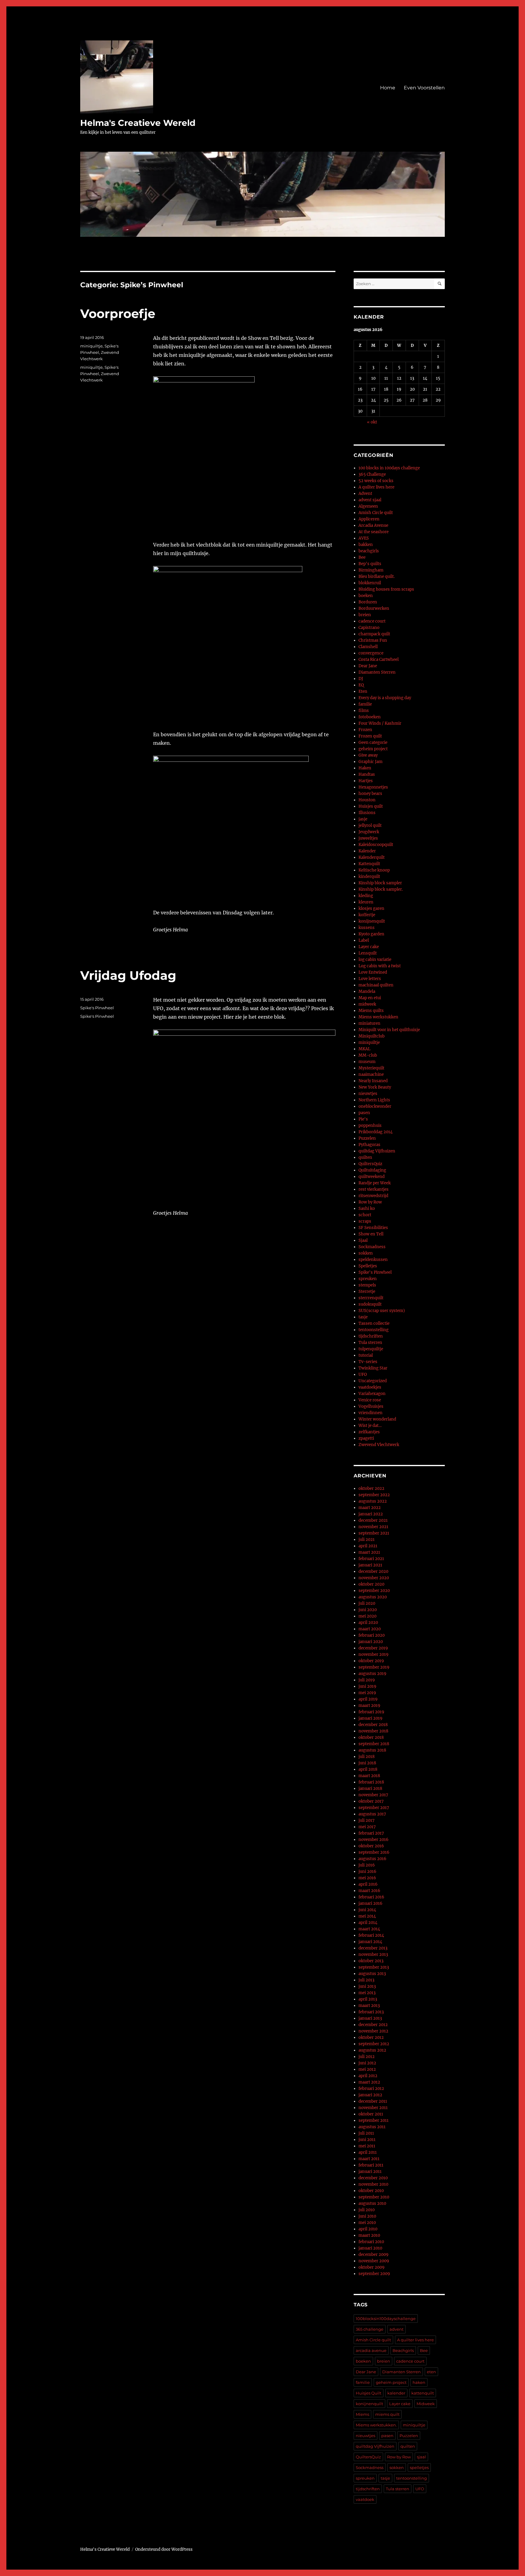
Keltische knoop (374, 870)
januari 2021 (370, 1565)
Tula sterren (370, 1343)
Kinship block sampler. (381, 889)
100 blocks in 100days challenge (389, 468)
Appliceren (369, 519)
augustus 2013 (372, 1974)
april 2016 (368, 1884)
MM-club (368, 1055)
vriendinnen (371, 1413)
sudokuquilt (370, 1304)
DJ (361, 679)
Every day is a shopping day (385, 698)
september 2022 (374, 1495)
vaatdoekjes (370, 1387)
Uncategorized (373, 1381)
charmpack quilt (374, 634)
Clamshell (368, 647)
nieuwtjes (368, 1094)
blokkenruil (370, 583)
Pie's (363, 1119)
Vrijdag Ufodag (128, 975)
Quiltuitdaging (372, 1170)
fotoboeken (370, 717)
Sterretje (367, 1291)
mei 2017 (367, 1827)
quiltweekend (372, 1177)
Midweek (426, 2404)
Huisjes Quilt (369, 2393)
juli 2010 (367, 2210)
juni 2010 (367, 2216)
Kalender (367, 851)
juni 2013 (367, 1986)
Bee (362, 557)
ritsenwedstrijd (373, 1196)
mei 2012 (367, 2069)
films (364, 711)
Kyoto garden (371, 934)
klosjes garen (371, 908)
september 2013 (374, 1967)
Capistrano (369, 628)
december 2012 (373, 2025)
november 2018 (373, 1731)
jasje (363, 819)
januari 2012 (370, 2095)
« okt (372, 422)
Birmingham (371, 570)
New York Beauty (375, 1087)
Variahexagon (372, 1394)
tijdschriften (371, 1336)
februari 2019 (371, 1712)
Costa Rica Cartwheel (379, 660)
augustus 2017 (372, 1814)
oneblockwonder (375, 1106)
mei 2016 (367, 1878)
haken (419, 2382)
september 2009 (374, 2274)
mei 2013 (367, 1993)
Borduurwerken (374, 608)
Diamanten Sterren (377, 672)
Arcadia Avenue (373, 525)
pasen (364, 1113)
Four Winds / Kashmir (380, 723)
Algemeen (368, 506)
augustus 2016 (372, 1859)
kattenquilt (423, 2393)
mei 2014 (367, 1916)
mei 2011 (367, 2146)
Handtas (367, 774)
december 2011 (373, 2101)
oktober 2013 (371, 1961)
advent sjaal (370, 500)
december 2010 (373, 2178)
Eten (363, 691)
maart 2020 (370, 1629)
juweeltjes (368, 838)
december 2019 (373, 1648)
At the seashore (374, 532)
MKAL (364, 1049)
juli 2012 (367, 2057)
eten (431, 2372)
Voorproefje (118, 314)
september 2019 (374, 1667)
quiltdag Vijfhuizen (377, 1151)
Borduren (368, 602)
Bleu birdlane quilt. (377, 577)
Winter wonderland (377, 1419)
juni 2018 (367, 1763)
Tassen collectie (374, 1323)
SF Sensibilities (373, 1228)
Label (364, 940)
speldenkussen (373, 1260)
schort (365, 1215)
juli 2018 (367, 1757)
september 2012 (374, 2044)
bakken (366, 545)
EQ (361, 685)
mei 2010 (367, 2223)
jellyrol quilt (370, 825)
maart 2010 (369, 2235)
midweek (367, 1004)
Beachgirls (403, 2350)
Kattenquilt (369, 864)
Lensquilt (368, 953)
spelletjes (419, 2467)
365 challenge (370, 2329)
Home (388, 88)
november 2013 (373, 1954)
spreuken (368, 1279)
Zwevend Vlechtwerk (379, 1445)
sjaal (421, 2457)
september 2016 (374, 1852)
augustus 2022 (373, 1501)
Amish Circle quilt (376, 513)
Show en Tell (371, 1234)
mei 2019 (367, 1693)
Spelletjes (368, 1266)
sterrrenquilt (371, 1298)
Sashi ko (367, 1209)
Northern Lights (374, 1100)
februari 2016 (371, 1897)
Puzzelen (367, 1138)
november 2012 (373, 2031)
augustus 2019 (372, 1674)
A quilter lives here (376, 487)
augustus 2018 (372, 1750)
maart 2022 (370, 1508)
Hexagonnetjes (373, 787)
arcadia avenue (371, 2350)
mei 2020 (367, 1616)
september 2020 (374, 1591)
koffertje (367, 915)
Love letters (370, 979)
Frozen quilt (370, 736)
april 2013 (368, 1999)
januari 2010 (370, 2248)
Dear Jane (368, 666)
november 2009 (374, 2261)
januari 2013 (370, 2018)
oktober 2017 (371, 1801)
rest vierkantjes (374, 1189)
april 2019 (368, 1699)
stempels (367, 1285)
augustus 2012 (372, 2050)
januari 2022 (371, 1514)
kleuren (366, 902)
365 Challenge (372, 474)
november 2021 (373, 1527)
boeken (366, 596)
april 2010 (368, 2229)
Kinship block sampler (380, 883)
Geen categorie (373, 742)
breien (365, 615)
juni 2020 (368, 1610)
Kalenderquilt (372, 857)
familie (365, 704)
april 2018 (368, 1769)
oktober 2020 (371, 1584)
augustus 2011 (372, 2127)
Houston (367, 800)
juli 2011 (366, 2133)
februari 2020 (372, 1635)
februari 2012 (371, 2089)
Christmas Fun (373, 640)
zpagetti (366, 1438)
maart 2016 (369, 1891)
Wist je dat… (370, 1426)
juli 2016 (367, 1865)
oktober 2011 (371, 2114)
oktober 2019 (371, 1661)
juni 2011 (367, 2140)
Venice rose (370, 1400)
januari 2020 (371, 1642)
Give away (368, 755)
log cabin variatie (375, 960)
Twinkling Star (373, 1368)
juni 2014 (367, 1910)
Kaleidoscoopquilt (376, 845)
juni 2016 (367, 1872)
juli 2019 (367, 1680)
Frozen (365, 730)
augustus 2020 (373, 1597)
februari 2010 (371, 2242)
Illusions (367, 813)
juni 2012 (367, 2063)
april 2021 (368, 1546)
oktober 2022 (371, 1488)
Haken (365, 768)
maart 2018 (369, 1776)
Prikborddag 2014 (376, 1132)
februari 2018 (371, 1782)
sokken (366, 1253)
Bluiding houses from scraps (386, 589)
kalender (396, 2393)
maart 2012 (369, 2082)
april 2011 (368, 2152)
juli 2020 (367, 1603)
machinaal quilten (376, 985)
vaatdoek (365, 2499)
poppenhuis (370, 1126)
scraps (365, 1221)
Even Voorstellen (424, 88)
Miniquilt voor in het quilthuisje (389, 1030)
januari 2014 (370, 1942)
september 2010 (374, 2197)
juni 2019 (367, 1686)
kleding (366, 896)
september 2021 (374, 1533)
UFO (363, 1374)
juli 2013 (366, 1980)
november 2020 (374, 1578)
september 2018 (374, 1744)
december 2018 (373, 1725)
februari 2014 (371, 1935)
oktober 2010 (371, 2191)
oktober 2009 (372, 2267)
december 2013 (373, 1948)
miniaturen (369, 1023)
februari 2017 (371, 1833)
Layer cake (369, 947)
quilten (365, 1157)
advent (396, 2329)
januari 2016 (371, 1903)
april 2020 (368, 1623)
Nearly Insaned (373, 1081)
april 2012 (368, 2076)
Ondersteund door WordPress (164, 2549)
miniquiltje (91, 346)
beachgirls (369, 551)
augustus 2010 (372, 2203)
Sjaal (363, 1240)
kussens (367, 928)
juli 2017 (367, 1820)
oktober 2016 (371, 1846)
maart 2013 (369, 2006)
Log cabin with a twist (380, 966)
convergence (371, 653)
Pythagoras (369, 1145)
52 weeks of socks (376, 481)
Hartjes (366, 781)
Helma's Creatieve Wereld (138, 123)
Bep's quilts (370, 564)
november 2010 (373, 2184)
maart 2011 (369, 2159)
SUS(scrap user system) (382, 1311)
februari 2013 (371, 2012)
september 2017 (374, 1808)
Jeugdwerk (369, 832)
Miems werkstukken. (376, 2425)
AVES (364, 538)
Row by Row (370, 1202)
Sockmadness (372, 1247)
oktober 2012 (371, 2037)
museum (367, 1062)
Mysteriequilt (371, 1068)
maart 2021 (369, 1552)
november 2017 (373, 1795)
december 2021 (373, 1520)
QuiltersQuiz (370, 1164)
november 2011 (373, 2108)
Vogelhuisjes (371, 1406)
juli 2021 (367, 1540)
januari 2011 (370, 2172)
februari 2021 (371, 1559)
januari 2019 (371, 1718)
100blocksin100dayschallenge (386, 2319)
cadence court (372, 621)
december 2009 (374, 2255)
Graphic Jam (371, 762)
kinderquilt (369, 877)
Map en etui (370, 998)
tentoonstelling (374, 1330)
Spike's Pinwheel (97, 1008)
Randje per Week (375, 1183)
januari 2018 (370, 1789)
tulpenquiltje (371, 1349)
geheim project (373, 749)
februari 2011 (371, 2165)
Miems (362, 2414)
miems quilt (387, 2414)
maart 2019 (369, 1706)
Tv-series (368, 1362)
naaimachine (371, 1074)
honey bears (370, 794)
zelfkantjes (369, 1432)
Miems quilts (371, 1011)
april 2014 (368, 1923)
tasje (363, 1317)
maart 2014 (369, 1929)
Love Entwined (373, 972)
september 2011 (374, 2120)
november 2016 (374, 1840)
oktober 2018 (371, 1737)
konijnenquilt (372, 921)
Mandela (367, 991)
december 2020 (373, 1571)
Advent (365, 494)
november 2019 (374, 1654)
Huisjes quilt (371, 806)
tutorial (366, 1355)
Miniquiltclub (372, 1036)
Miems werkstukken (378, 1017)
